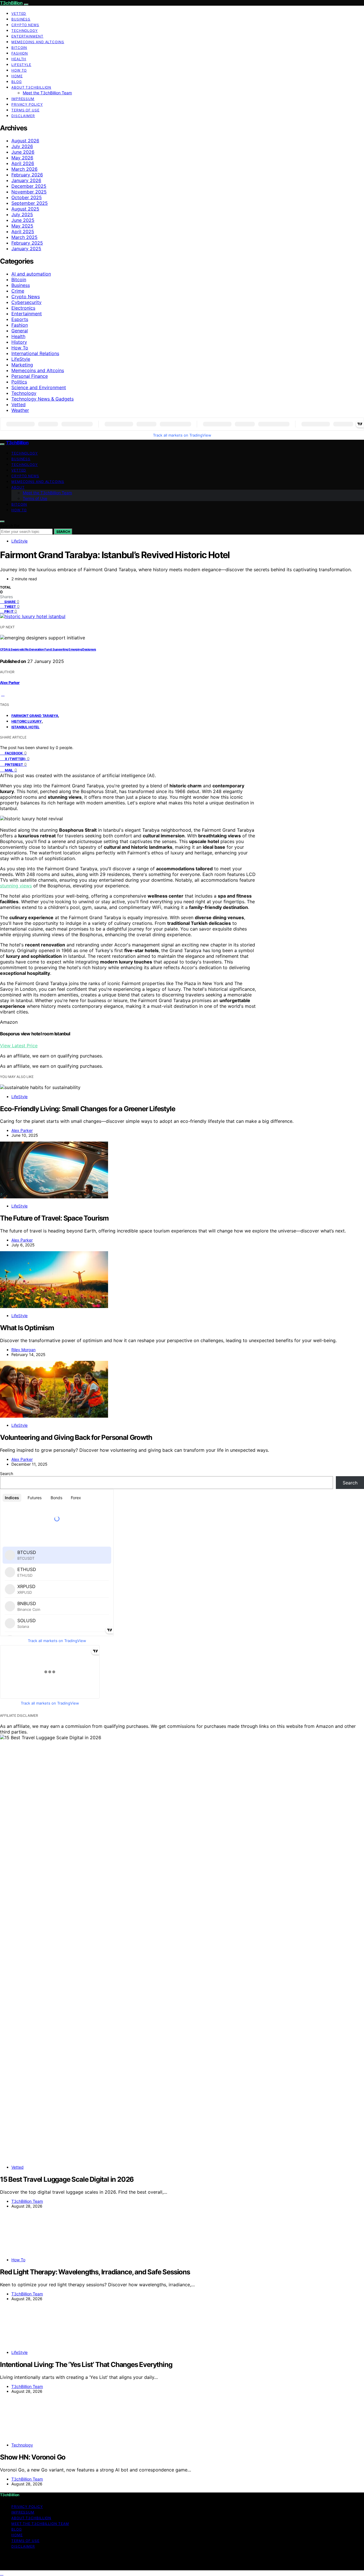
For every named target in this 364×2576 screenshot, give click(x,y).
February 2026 (27, 175)
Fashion (20, 53)
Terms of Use (25, 110)
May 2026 (22, 158)
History (19, 342)
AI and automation (31, 274)
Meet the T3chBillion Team (47, 93)
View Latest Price (19, 1046)
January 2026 (26, 180)
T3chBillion (11, 3)
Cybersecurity (26, 302)
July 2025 (22, 214)
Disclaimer (23, 116)
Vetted (19, 13)
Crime (18, 291)
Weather (20, 410)
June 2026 (23, 152)
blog (17, 82)
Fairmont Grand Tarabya (35, 716)
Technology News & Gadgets (43, 399)
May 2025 (22, 226)
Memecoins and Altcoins (38, 42)
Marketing (22, 365)
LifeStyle (21, 65)
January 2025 (26, 249)
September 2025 (30, 203)
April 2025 (23, 231)
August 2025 (25, 209)
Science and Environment (39, 387)
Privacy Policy (27, 104)
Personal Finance (30, 376)
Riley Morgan (23, 1350)
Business (21, 19)
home (17, 76)
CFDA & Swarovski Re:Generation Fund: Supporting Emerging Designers (48, 649)
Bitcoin (19, 48)
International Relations (35, 353)
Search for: (10, 526)
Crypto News (25, 25)
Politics (19, 382)
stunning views (16, 886)
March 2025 (24, 237)
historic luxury (27, 721)
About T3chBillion (31, 87)
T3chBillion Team (27, 2201)
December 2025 (29, 186)
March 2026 (24, 169)
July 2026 (22, 146)
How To (19, 70)
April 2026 (23, 163)
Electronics (23, 308)
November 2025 (29, 192)
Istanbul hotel (25, 727)
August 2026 (25, 141)
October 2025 (27, 197)
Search (63, 532)
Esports (20, 319)
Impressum (23, 99)
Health (19, 59)
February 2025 (27, 243)
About (18, 487)
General (20, 331)
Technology (25, 31)
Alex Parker (10, 683)
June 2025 (23, 220)
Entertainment (27, 36)
